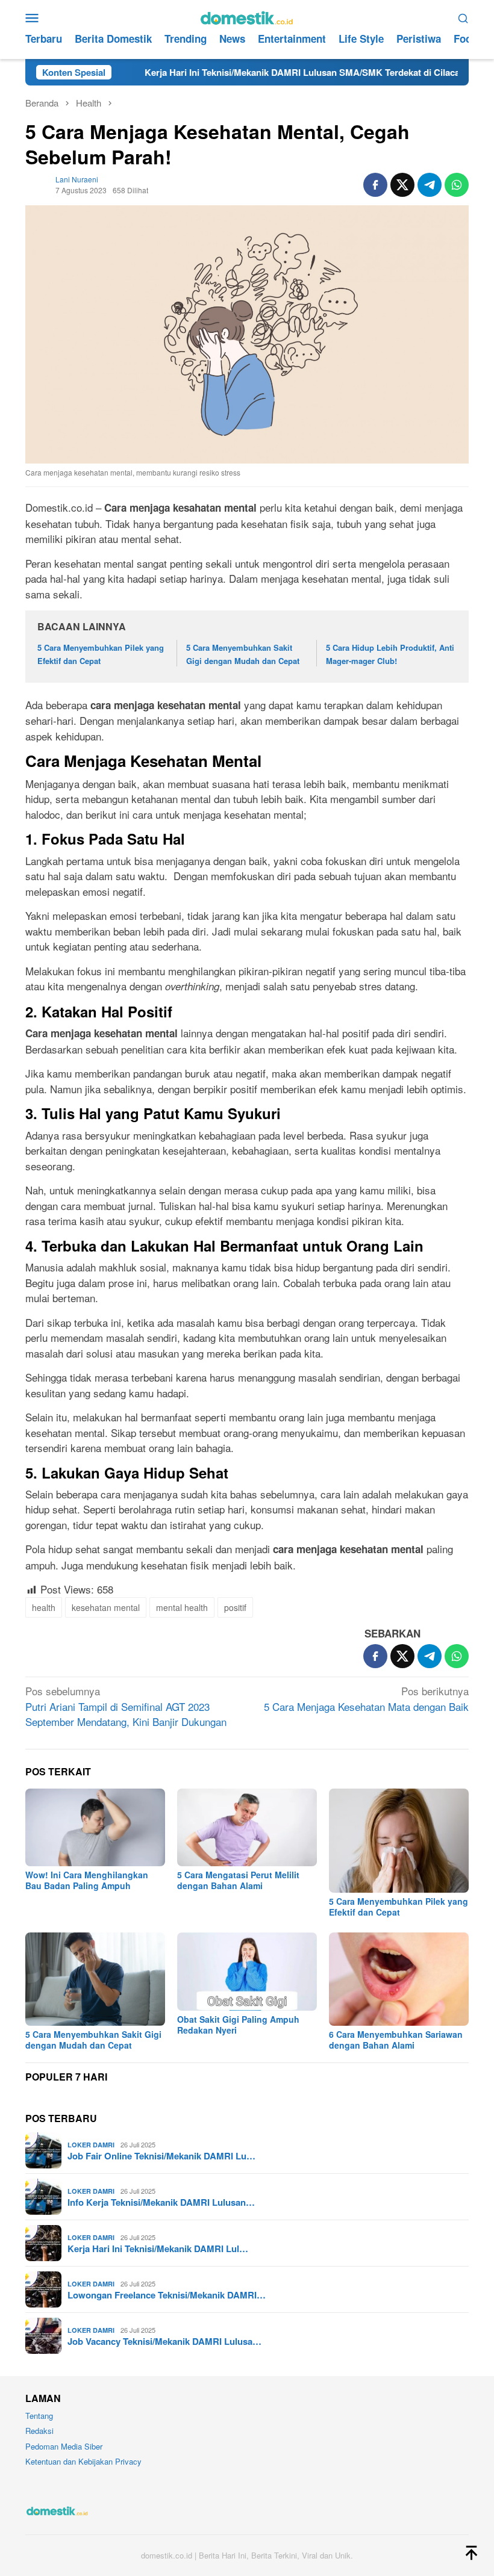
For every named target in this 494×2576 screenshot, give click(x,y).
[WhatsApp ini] (457, 185)
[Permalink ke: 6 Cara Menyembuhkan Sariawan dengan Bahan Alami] (399, 1979)
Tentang (39, 2416)
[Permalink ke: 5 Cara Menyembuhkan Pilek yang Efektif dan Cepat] (399, 1841)
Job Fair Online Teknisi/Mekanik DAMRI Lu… (161, 2156)
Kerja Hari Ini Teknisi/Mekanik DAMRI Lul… (158, 2249)
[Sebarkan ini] (375, 185)
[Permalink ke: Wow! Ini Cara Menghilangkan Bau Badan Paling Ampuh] (95, 1828)
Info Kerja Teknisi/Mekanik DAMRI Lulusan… (161, 2202)
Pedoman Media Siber (64, 2446)
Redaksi (39, 2431)
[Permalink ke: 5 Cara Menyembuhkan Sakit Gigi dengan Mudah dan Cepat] (95, 1979)
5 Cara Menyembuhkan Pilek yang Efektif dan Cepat (399, 1907)
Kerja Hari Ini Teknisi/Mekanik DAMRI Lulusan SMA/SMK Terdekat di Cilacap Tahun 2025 (279, 72)
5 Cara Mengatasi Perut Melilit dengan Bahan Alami (238, 1880)
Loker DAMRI (91, 2145)
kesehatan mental (106, 1607)
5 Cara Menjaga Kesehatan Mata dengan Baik (366, 1699)
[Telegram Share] (430, 185)
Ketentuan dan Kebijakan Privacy (83, 2461)
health (44, 1607)
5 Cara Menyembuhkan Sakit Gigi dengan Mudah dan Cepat (93, 2040)
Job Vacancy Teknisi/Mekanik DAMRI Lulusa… (164, 2341)
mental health (182, 1607)
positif (235, 1607)
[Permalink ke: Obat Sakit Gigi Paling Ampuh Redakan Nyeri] (247, 1972)
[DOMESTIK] (247, 16)
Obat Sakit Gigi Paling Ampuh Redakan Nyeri (238, 2025)
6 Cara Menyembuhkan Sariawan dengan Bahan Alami (396, 2040)
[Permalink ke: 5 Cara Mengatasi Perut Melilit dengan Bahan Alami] (247, 1828)
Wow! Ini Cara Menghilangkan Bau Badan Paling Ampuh (87, 1880)
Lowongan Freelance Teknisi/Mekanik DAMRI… (167, 2295)
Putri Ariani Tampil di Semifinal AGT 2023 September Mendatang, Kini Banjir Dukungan (126, 1706)
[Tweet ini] (402, 185)
